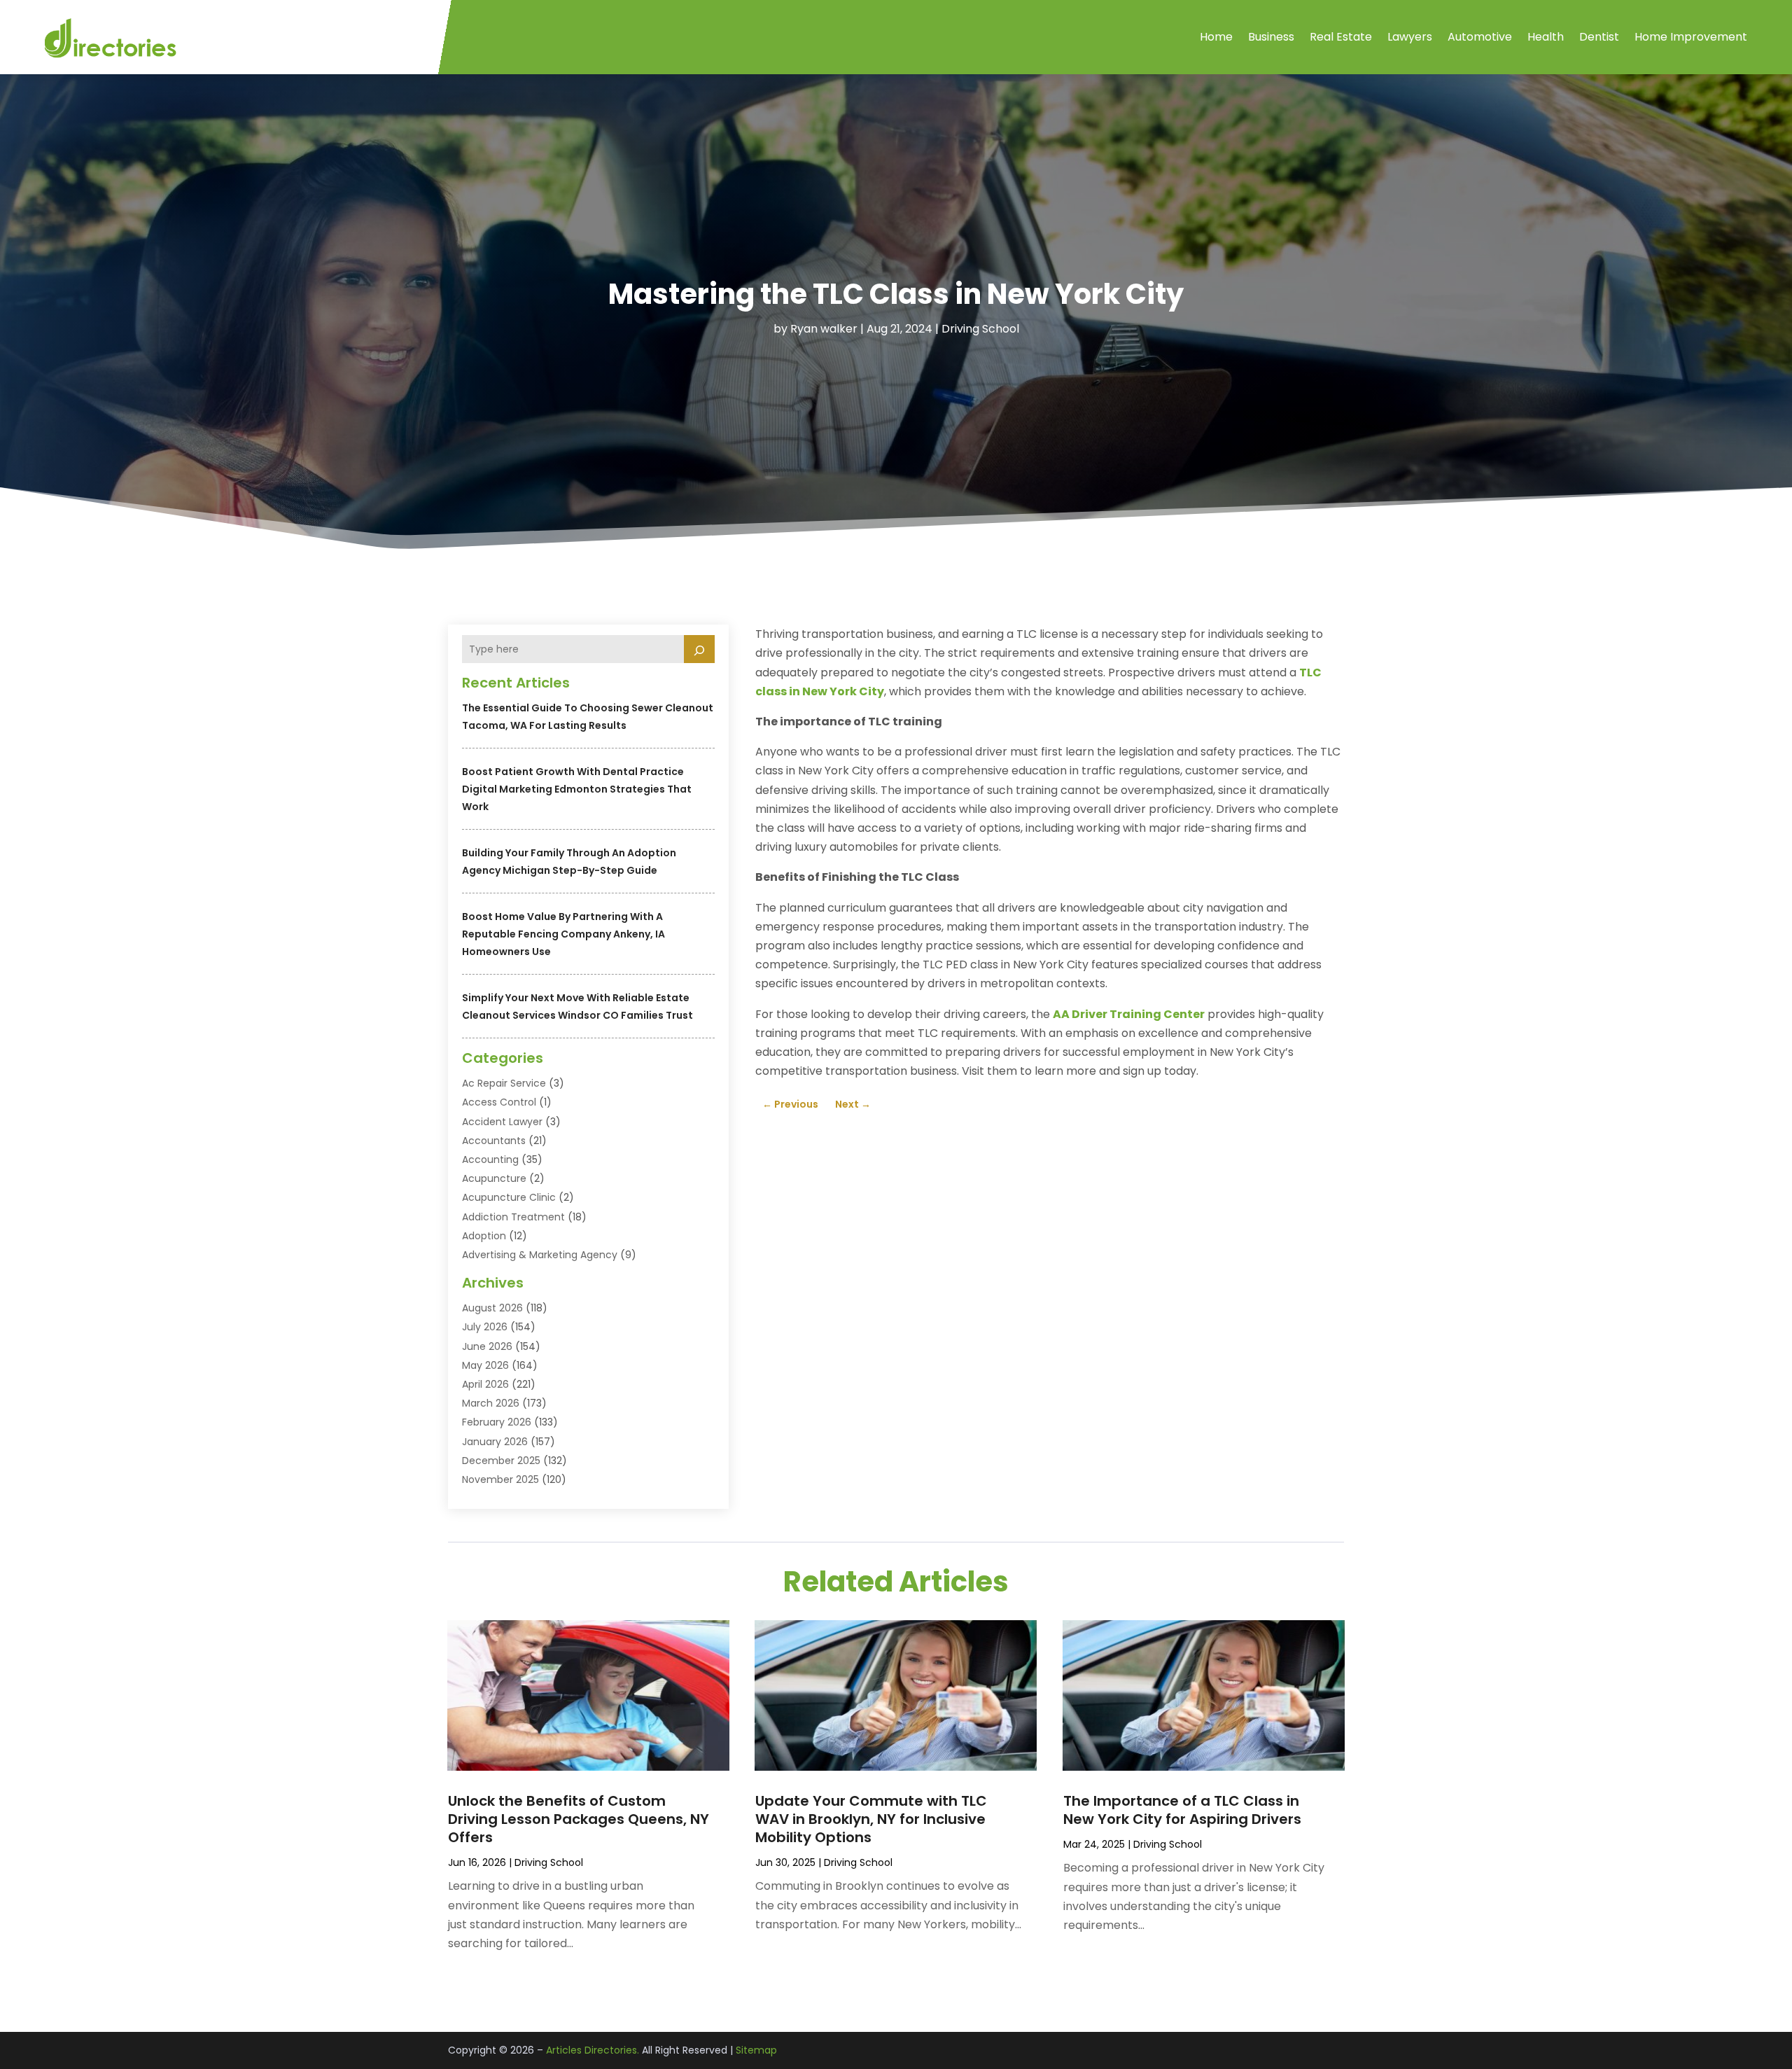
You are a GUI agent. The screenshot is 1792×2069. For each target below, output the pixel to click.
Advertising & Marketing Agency (540, 1255)
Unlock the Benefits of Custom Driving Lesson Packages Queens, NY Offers (579, 1819)
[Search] (699, 649)
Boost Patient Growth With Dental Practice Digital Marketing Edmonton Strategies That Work (577, 789)
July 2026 (485, 1327)
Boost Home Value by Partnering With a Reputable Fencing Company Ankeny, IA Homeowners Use (563, 934)
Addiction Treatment (513, 1217)
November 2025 (500, 1479)
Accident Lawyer (502, 1122)
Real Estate (1341, 37)
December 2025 (501, 1461)
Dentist (1599, 37)
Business (1271, 37)
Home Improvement (1691, 37)
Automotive (1480, 37)
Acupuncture (494, 1178)
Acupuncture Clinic (509, 1197)
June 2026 (487, 1346)
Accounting (490, 1159)
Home (1216, 37)
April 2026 (485, 1384)
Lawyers (1410, 37)
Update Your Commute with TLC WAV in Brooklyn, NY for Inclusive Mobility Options (871, 1819)
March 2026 (491, 1403)
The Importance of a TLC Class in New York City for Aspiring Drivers (1182, 1810)
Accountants (494, 1141)
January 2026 (495, 1442)
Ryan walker (824, 329)
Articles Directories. (593, 2050)
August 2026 (492, 1308)
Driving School (980, 329)
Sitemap (756, 2050)
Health (1546, 37)
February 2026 (497, 1422)
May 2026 (485, 1365)
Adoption (484, 1236)
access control (499, 1102)
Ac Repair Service (504, 1083)
